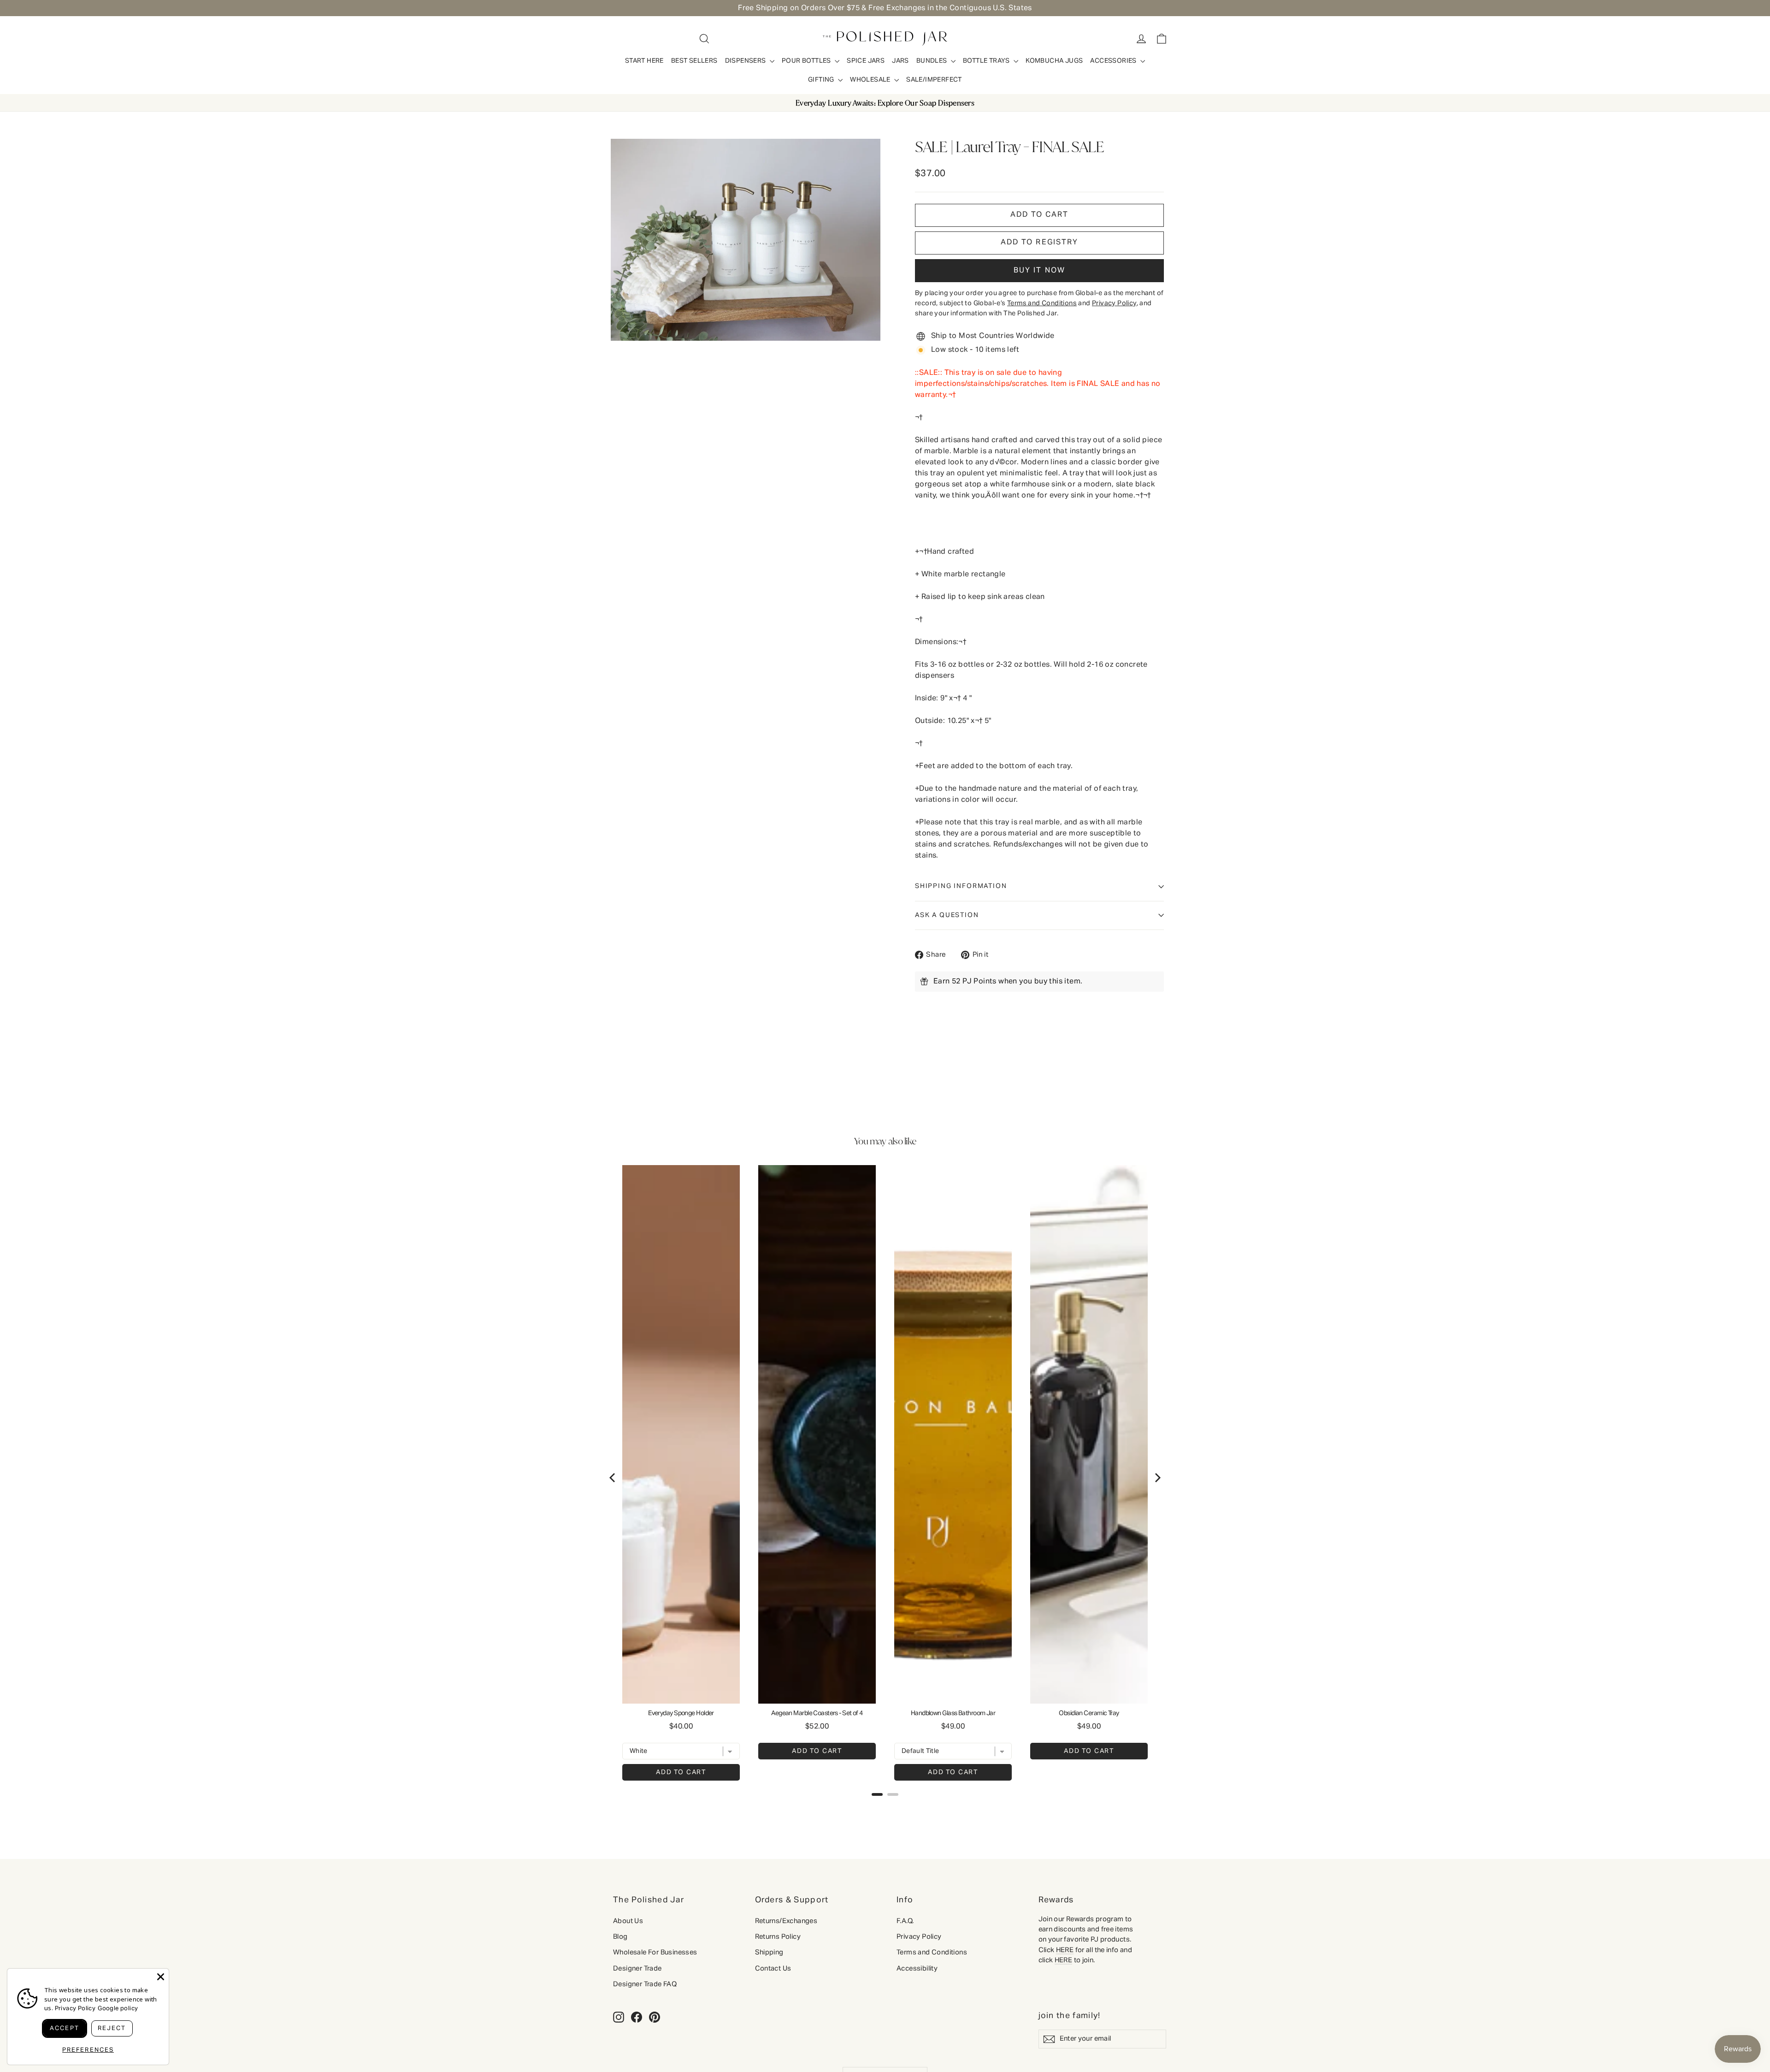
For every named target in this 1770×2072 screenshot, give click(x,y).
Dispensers (746, 61)
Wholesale (871, 80)
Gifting (822, 80)
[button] (1039, 243)
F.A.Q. (905, 1921)
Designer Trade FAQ (645, 1984)
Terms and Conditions (932, 1952)
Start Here (644, 61)
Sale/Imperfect (934, 80)
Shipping (769, 1952)
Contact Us (773, 1968)
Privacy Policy (919, 1936)
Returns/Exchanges (786, 1921)
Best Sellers (694, 61)
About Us (628, 1921)
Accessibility (917, 1968)
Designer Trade (637, 1968)
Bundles (932, 61)
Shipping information (961, 886)
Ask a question (947, 915)
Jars (900, 61)
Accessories (1114, 61)
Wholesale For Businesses (655, 1952)
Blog (620, 1937)
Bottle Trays (987, 61)
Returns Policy (778, 1937)
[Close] (161, 1977)
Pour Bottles (807, 61)
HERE (1065, 1950)
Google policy (118, 2009)
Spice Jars (866, 61)
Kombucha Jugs (1054, 61)
